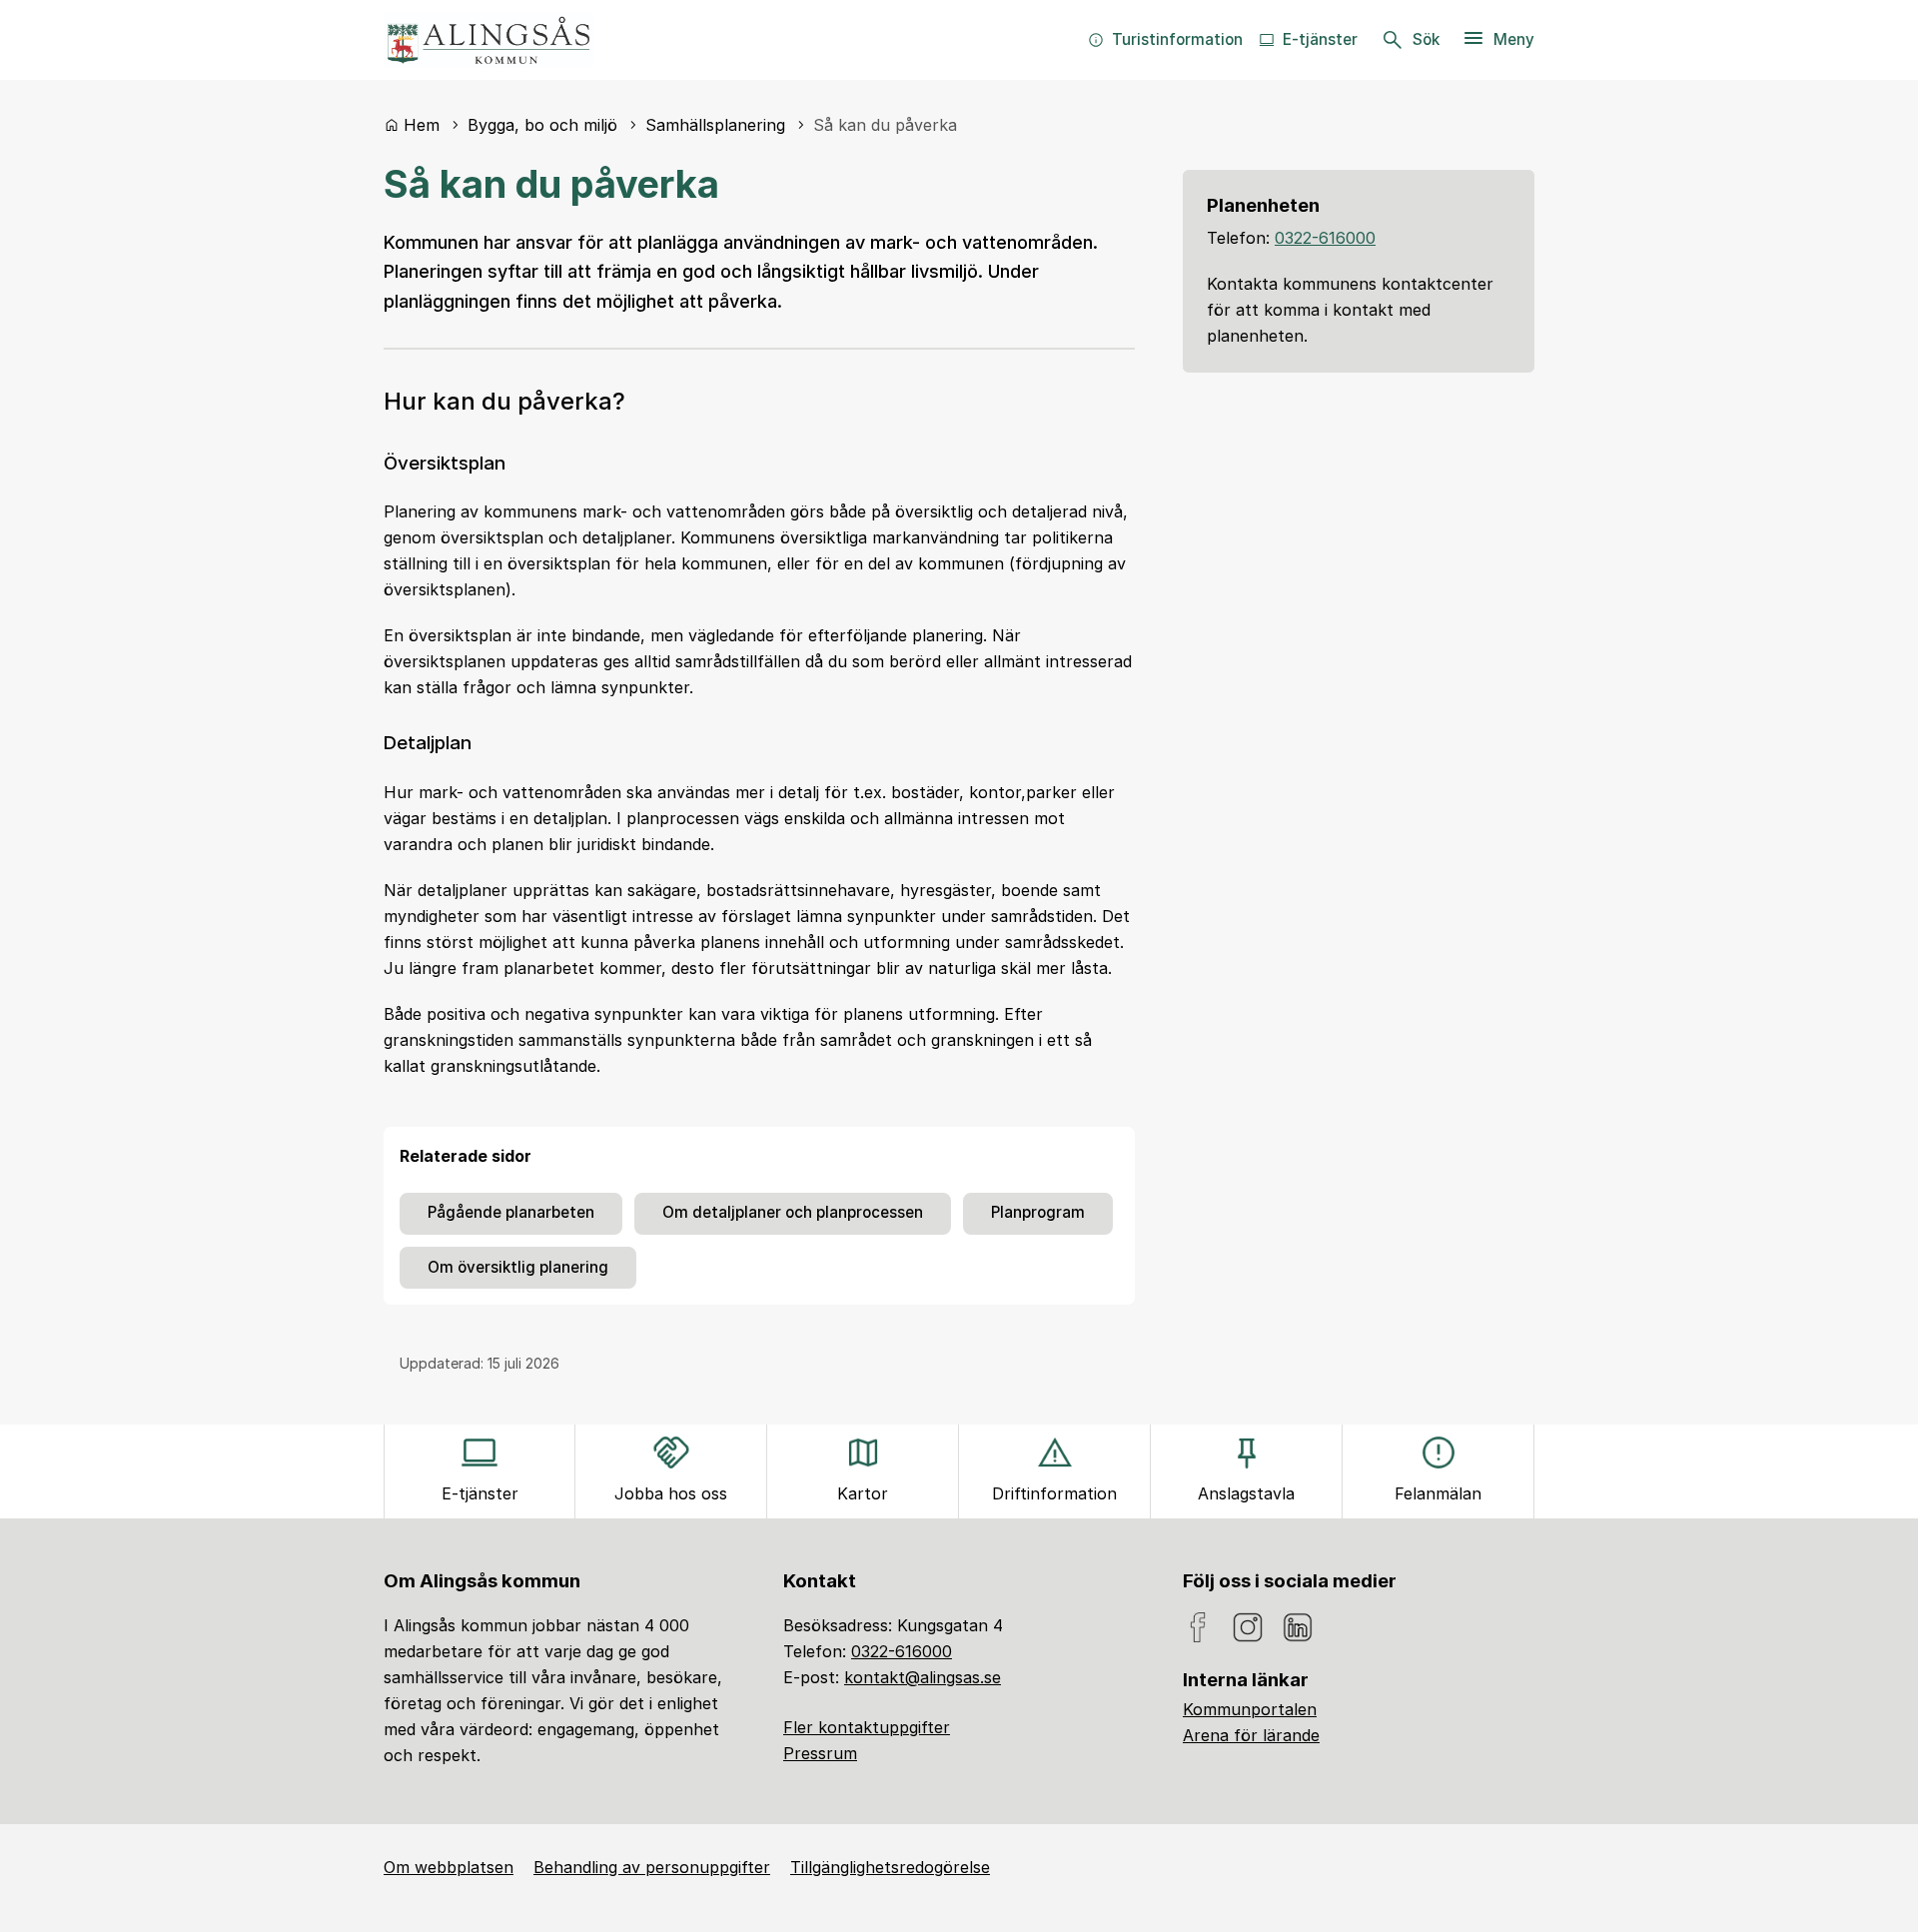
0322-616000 (1325, 238)
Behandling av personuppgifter (652, 1867)
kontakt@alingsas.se (923, 1677)
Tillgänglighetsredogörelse (890, 1867)
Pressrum (820, 1753)
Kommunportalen (1250, 1709)
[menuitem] (1165, 40)
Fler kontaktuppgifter (867, 1727)
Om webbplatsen (449, 1867)
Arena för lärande (1251, 1735)
